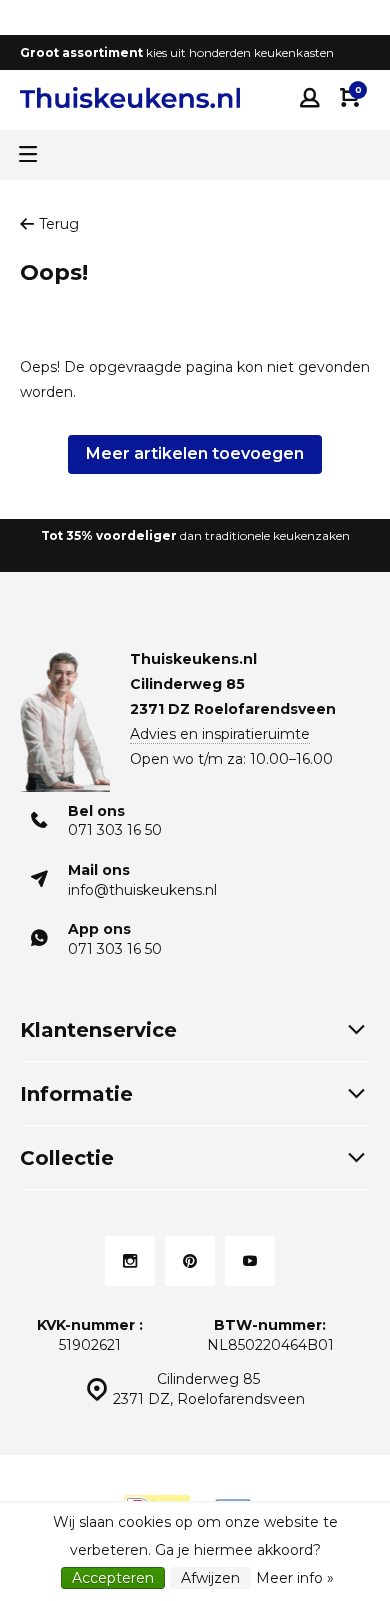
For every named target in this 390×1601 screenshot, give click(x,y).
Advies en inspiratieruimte (220, 734)
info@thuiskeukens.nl (142, 890)
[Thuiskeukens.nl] (130, 97)
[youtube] (250, 1261)
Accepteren (113, 1578)
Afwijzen (210, 1578)
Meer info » (295, 1578)
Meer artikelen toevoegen (195, 453)
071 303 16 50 (115, 830)
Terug (59, 224)
